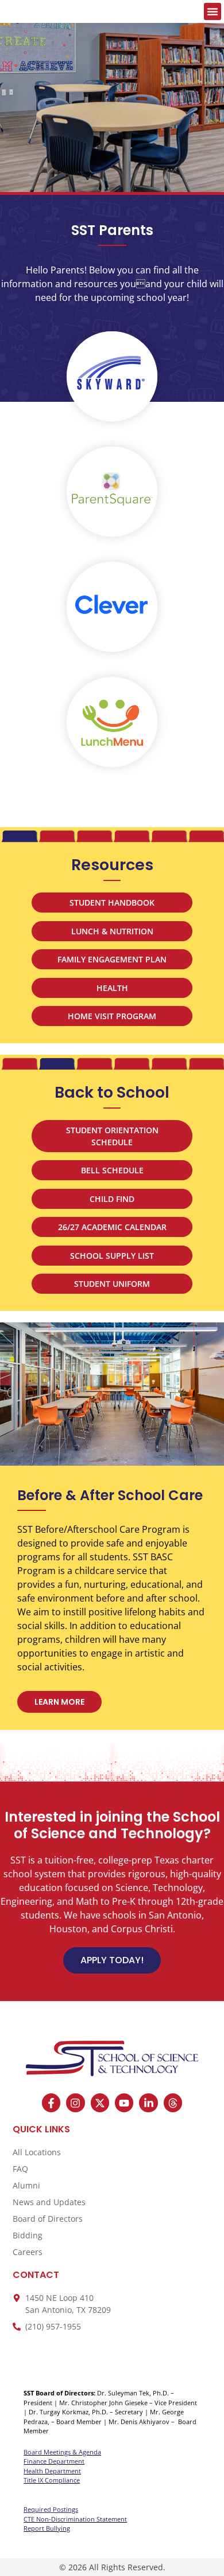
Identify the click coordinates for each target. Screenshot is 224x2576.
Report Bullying (47, 2528)
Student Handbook (112, 903)
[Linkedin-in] (148, 2103)
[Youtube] (124, 2103)
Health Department (52, 2471)
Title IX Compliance (52, 2480)
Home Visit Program (112, 1016)
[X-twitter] (100, 2103)
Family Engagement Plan (112, 959)
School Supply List (112, 1256)
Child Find (112, 1199)
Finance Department (54, 2461)
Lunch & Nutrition (112, 931)
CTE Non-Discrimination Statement (75, 2519)
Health (112, 988)
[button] (213, 11)
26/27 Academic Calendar (112, 1227)
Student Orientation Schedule (112, 1136)
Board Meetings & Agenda (62, 2452)
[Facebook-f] (51, 2103)
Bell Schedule (112, 1170)
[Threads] (173, 2103)
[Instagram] (75, 2103)
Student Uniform (112, 1284)
